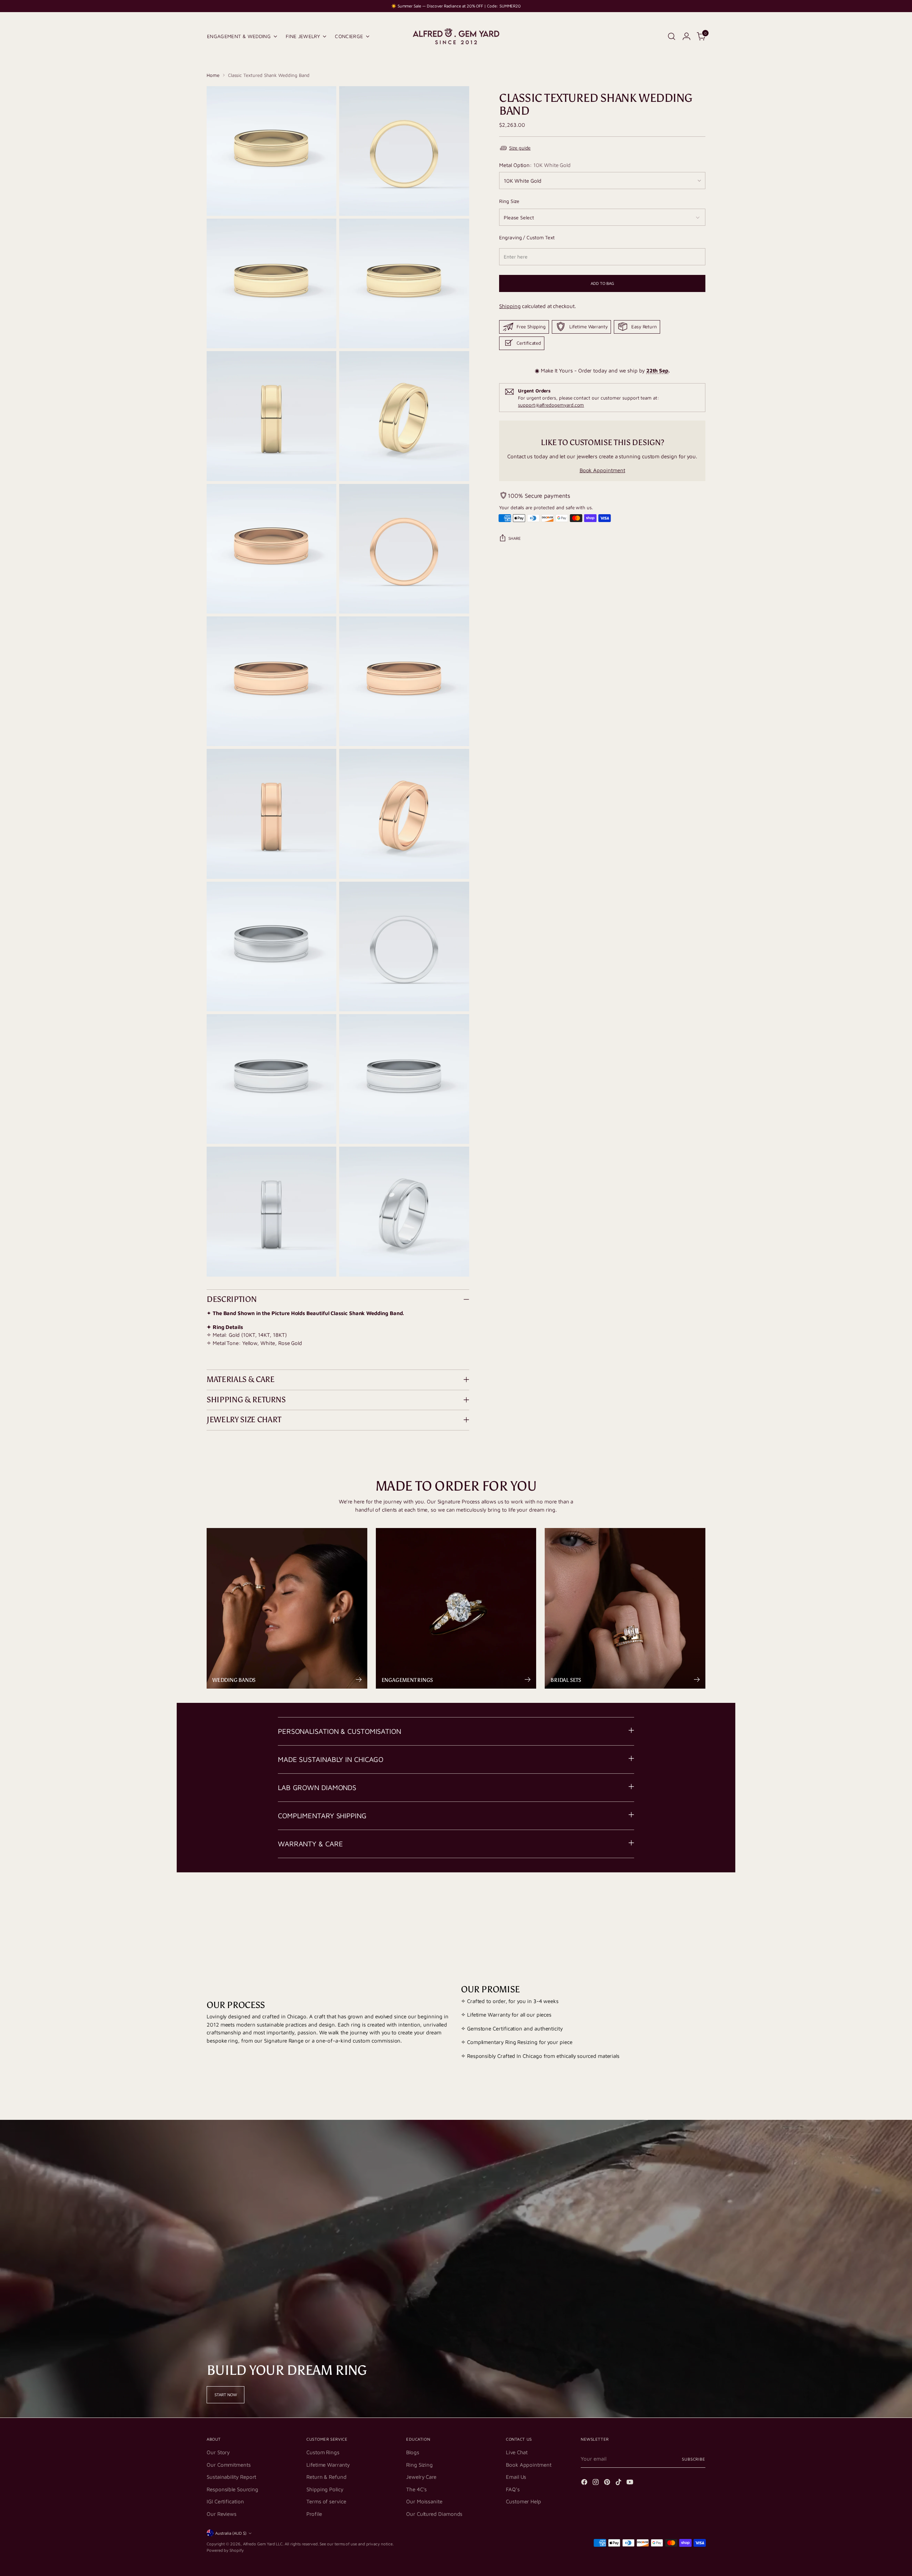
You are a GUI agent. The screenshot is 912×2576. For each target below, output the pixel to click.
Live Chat (517, 2452)
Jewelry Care (421, 2477)
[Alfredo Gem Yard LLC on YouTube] (631, 2483)
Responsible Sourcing (232, 2489)
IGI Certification (225, 2501)
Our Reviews (222, 2514)
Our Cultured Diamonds (434, 2514)
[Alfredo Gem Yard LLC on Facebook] (585, 2483)
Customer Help (524, 2501)
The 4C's (416, 2489)
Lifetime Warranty (328, 2465)
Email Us (516, 2477)
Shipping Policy (325, 2489)
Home (213, 75)
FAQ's (513, 2489)
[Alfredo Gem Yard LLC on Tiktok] (619, 2483)
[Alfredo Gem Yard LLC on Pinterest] (608, 2483)
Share (515, 538)
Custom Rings (323, 2452)
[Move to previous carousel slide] (683, 1900)
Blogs (413, 2452)
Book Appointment (602, 470)
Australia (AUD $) (231, 2533)
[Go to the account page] (686, 36)
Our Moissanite (424, 2501)
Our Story (218, 2452)
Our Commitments (229, 2465)
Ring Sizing (419, 2465)
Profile (314, 2514)
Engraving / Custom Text (527, 237)
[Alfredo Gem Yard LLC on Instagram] (596, 2483)
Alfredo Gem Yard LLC (263, 2544)
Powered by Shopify (225, 2550)
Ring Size (509, 201)
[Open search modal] (672, 36)
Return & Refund (327, 2477)
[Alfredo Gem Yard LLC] (456, 36)
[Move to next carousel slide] (699, 1900)
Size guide (520, 148)
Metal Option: (535, 165)
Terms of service (326, 2501)
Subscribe (694, 2459)
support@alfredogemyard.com (551, 405)
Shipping (510, 306)
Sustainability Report (231, 2477)
